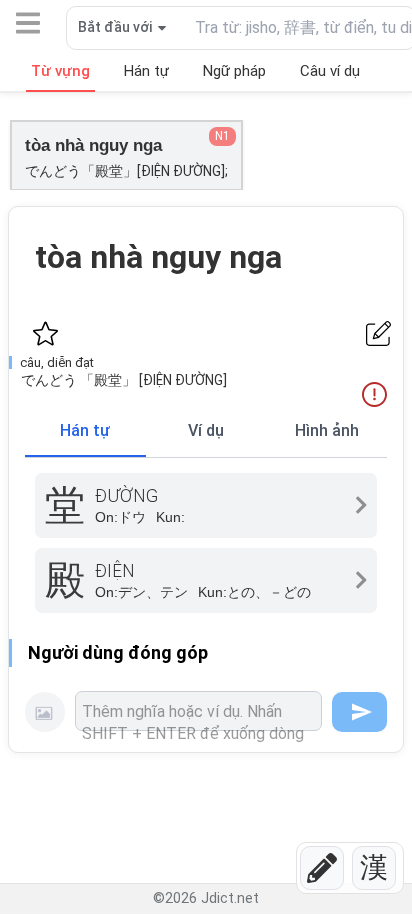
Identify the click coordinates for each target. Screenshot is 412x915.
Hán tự (85, 430)
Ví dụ (206, 430)
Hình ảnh (327, 430)
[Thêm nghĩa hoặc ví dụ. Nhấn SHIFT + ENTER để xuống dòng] (198, 711)
